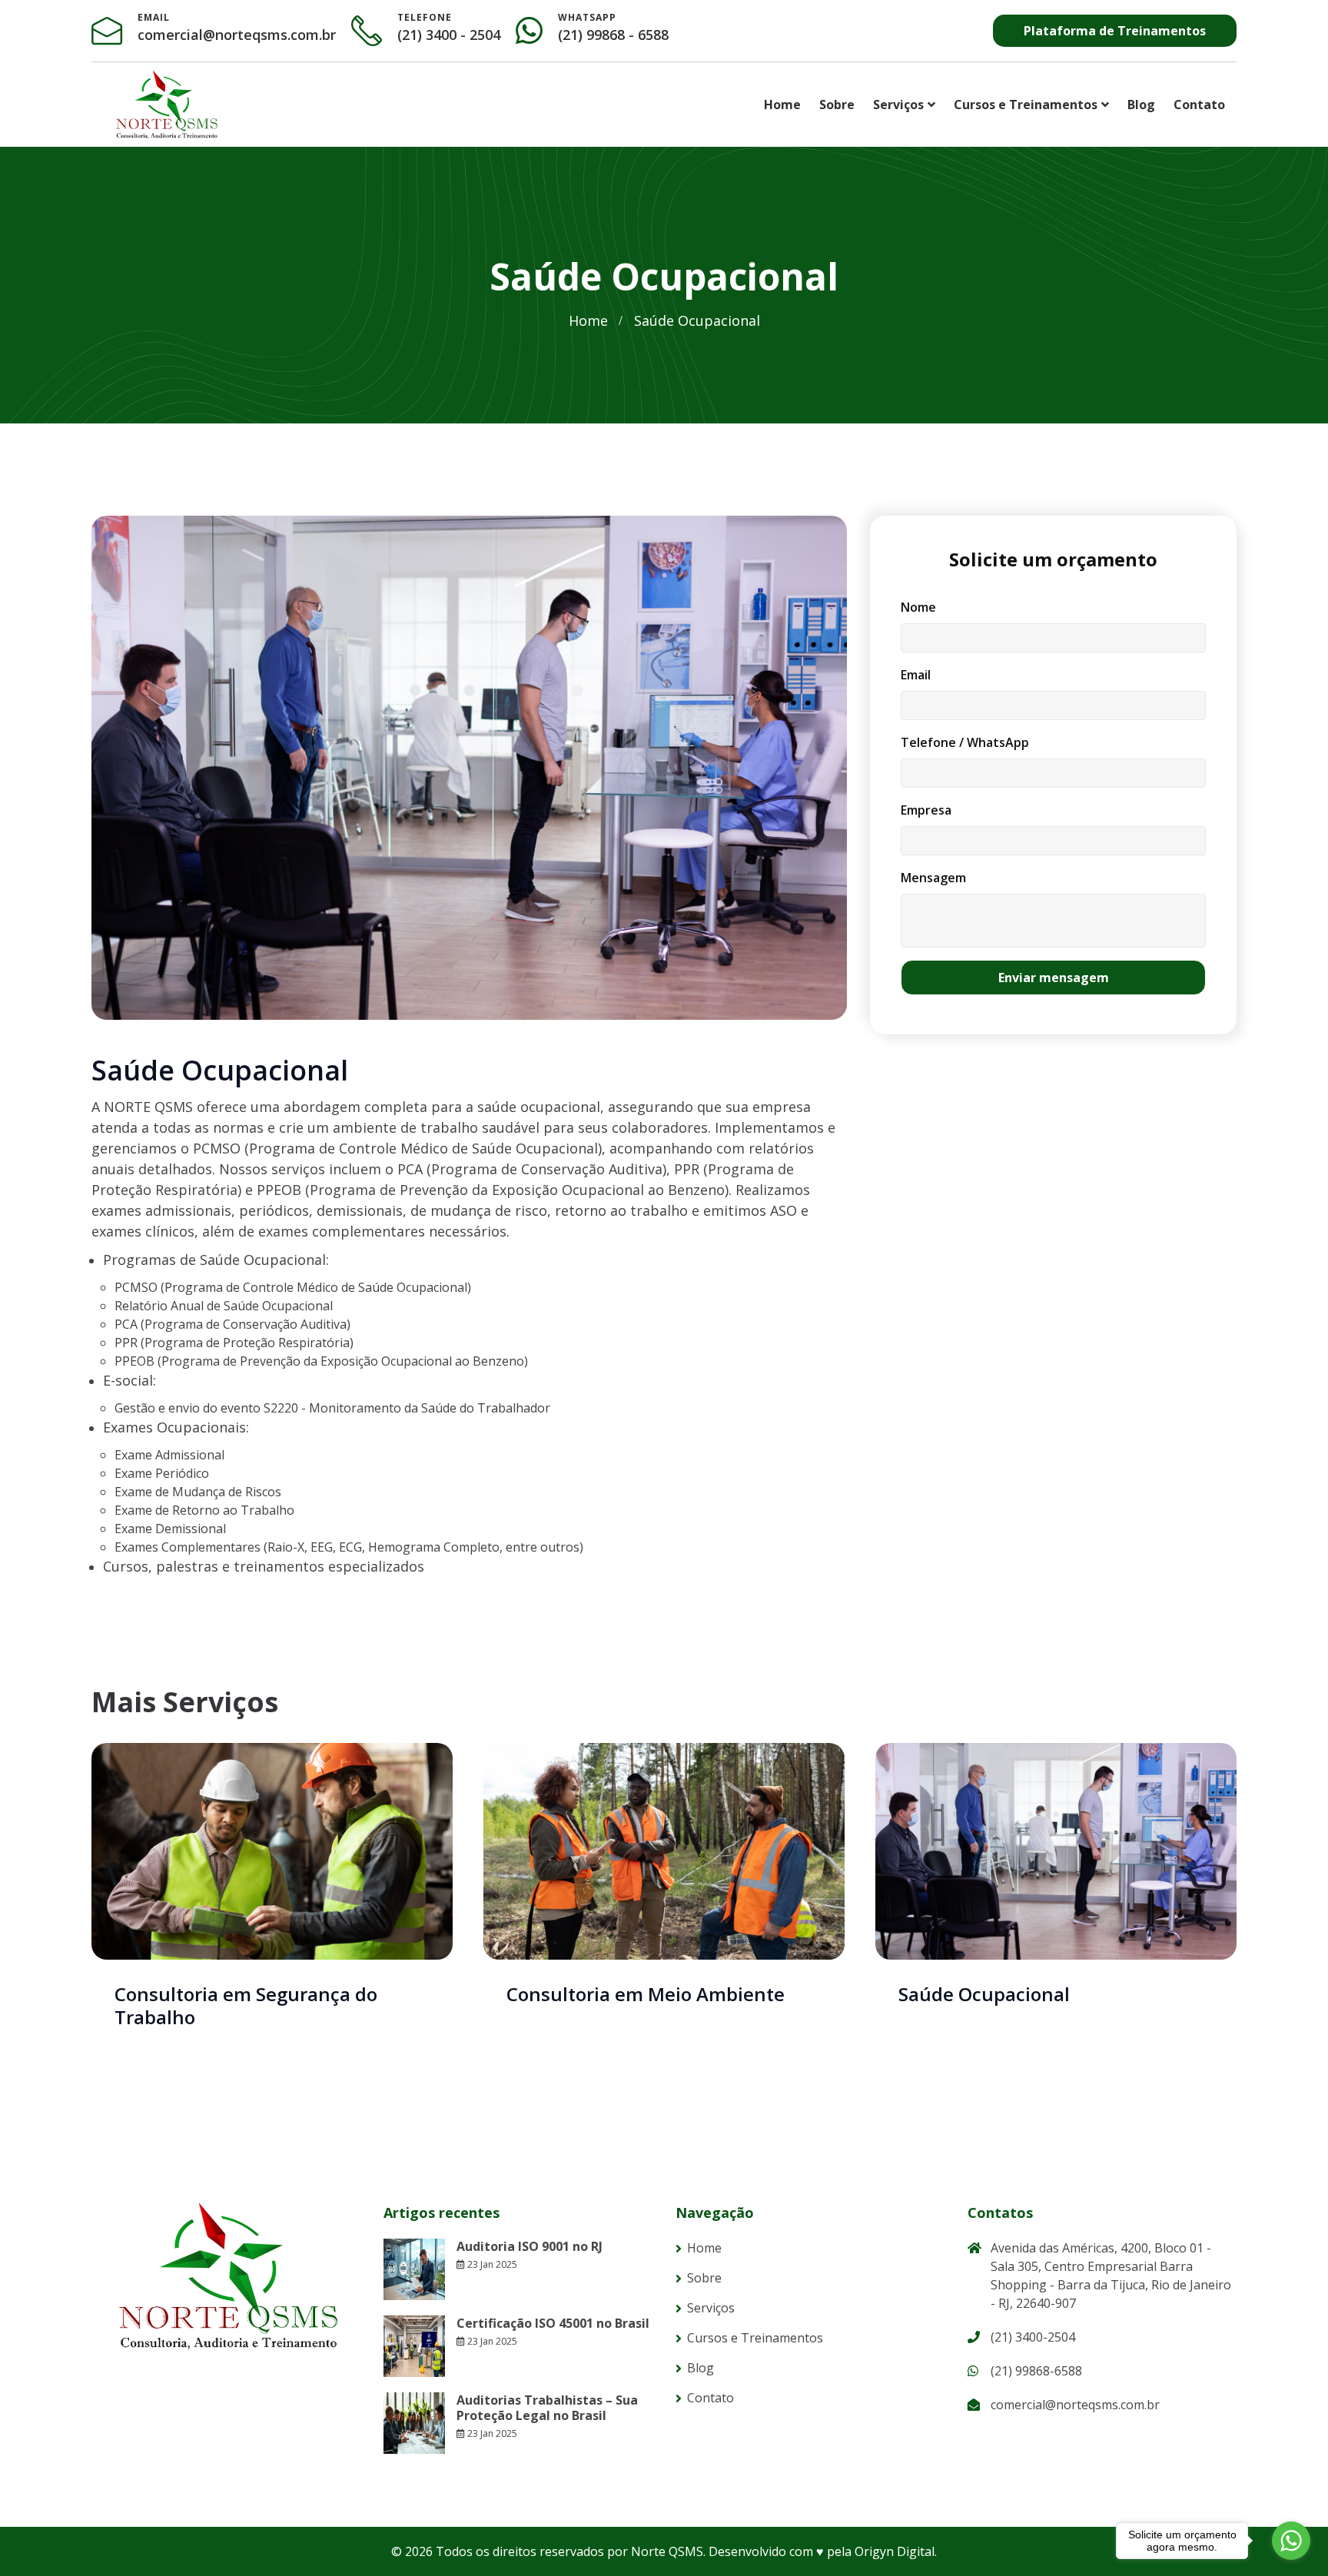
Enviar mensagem (1054, 978)
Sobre (837, 105)
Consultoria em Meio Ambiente (646, 1994)
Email (916, 675)
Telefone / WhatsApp (965, 742)
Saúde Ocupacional (984, 1994)
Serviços (898, 105)
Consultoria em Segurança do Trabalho (246, 2005)
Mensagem (933, 878)
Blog (1141, 105)
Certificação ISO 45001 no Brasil (553, 2323)
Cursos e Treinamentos (1026, 105)
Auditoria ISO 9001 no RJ (530, 2246)
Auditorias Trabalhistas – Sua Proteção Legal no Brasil (547, 2408)
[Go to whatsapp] (1291, 2541)
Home (782, 105)
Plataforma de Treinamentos (1115, 31)
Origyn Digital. (896, 2551)
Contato (1199, 105)
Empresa (926, 810)
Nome (918, 607)
